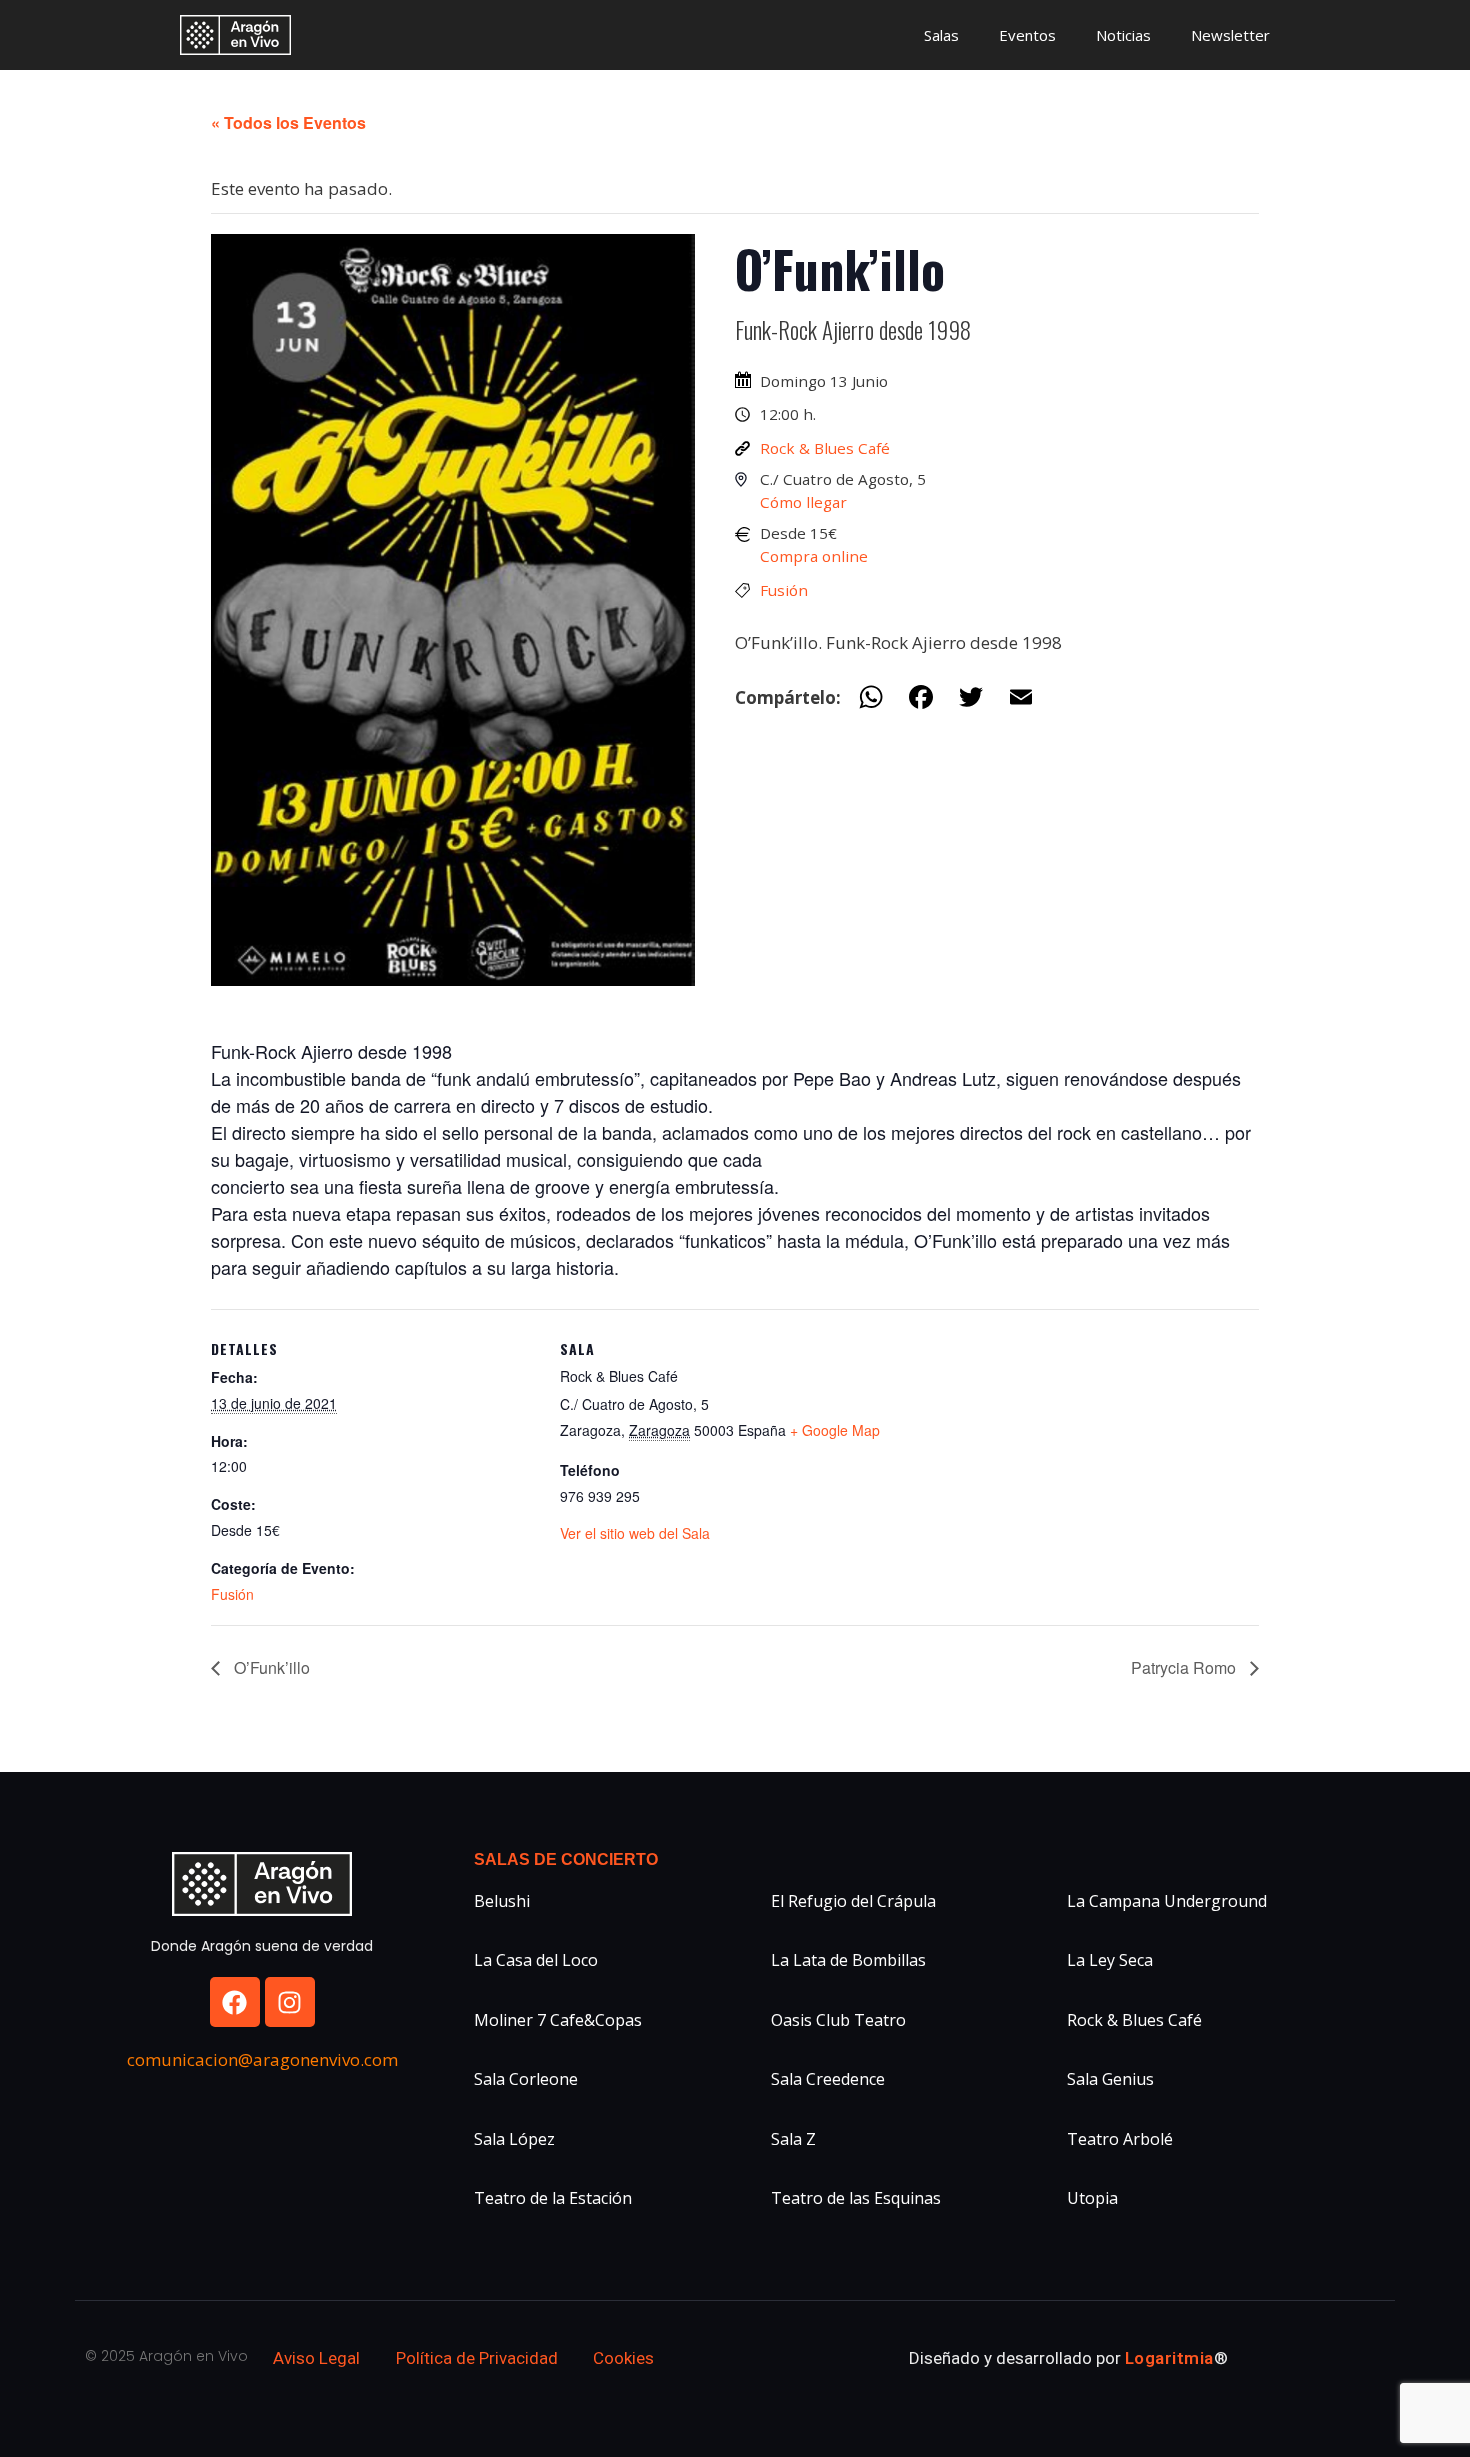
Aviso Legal (316, 2358)
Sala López (514, 2139)
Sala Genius (1110, 2079)
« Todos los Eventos (288, 122)
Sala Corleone (526, 2079)
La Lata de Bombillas (848, 1960)
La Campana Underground (1167, 1901)
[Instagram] (290, 2002)
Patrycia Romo (1185, 1667)
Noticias (1123, 35)
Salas (941, 35)
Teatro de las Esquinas (856, 2198)
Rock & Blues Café (825, 448)
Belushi (502, 1901)
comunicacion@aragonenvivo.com (262, 2059)
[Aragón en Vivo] (240, 35)
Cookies (623, 2358)
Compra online (814, 556)
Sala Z (793, 2139)
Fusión (784, 590)
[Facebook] (235, 2002)
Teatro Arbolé (1120, 2139)
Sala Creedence (828, 2079)
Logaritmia (1169, 2358)
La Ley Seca (1110, 1960)
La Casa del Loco (536, 1960)
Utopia (1092, 2198)
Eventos (1027, 35)
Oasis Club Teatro (838, 2020)
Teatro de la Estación (553, 2198)
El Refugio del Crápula (853, 1901)
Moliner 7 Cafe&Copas (558, 2020)
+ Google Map (835, 1430)
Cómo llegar (803, 502)
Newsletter (1230, 35)
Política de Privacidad (477, 2358)
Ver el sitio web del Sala (635, 1533)
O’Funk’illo (270, 1667)
